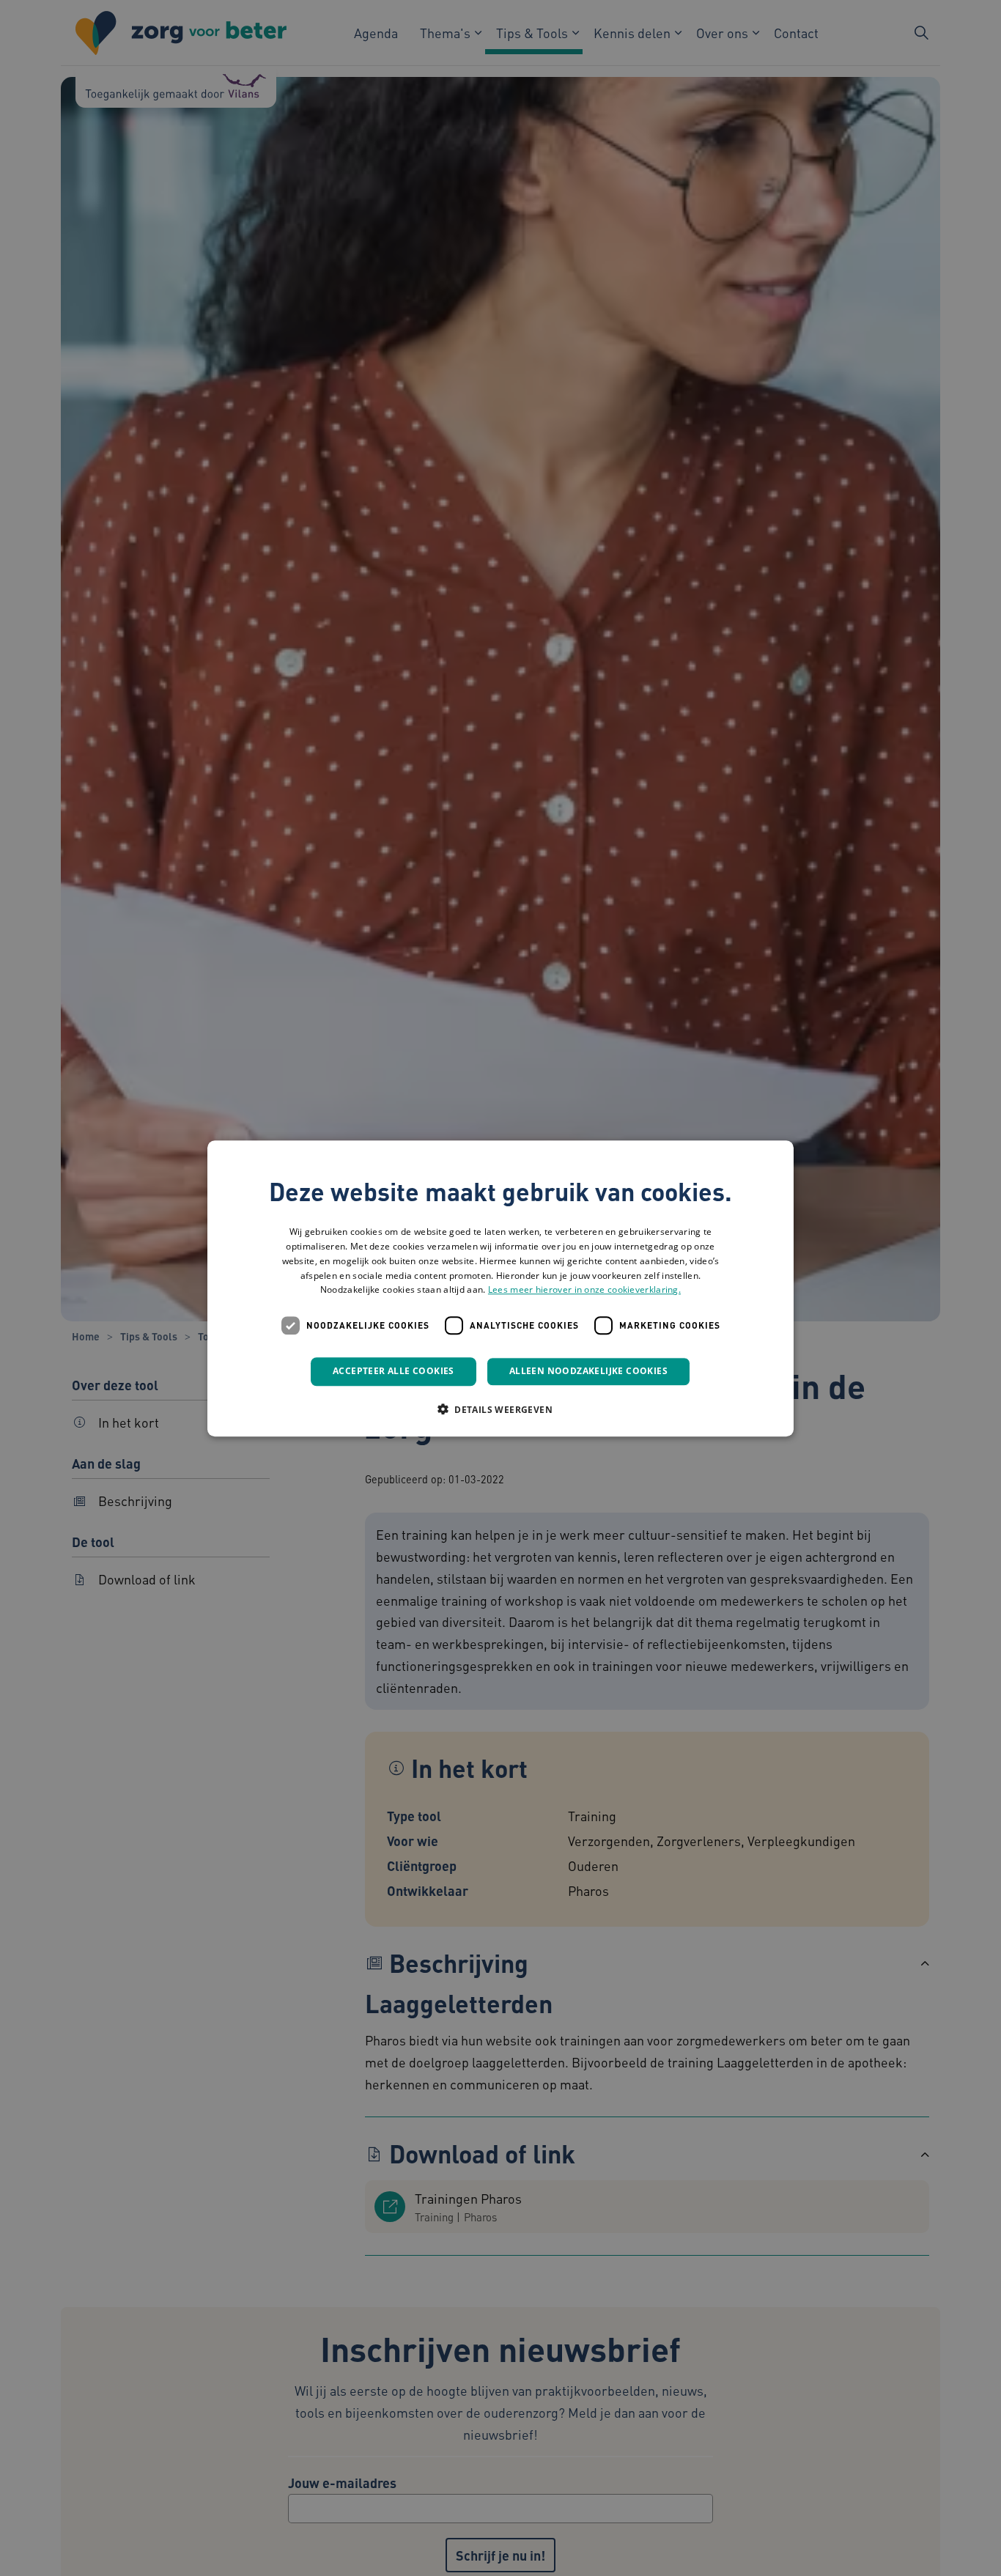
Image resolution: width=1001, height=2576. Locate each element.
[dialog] (500, 1288)
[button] (500, 1409)
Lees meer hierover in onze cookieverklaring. (584, 1289)
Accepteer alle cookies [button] (394, 1371)
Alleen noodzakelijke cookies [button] (588, 1371)
